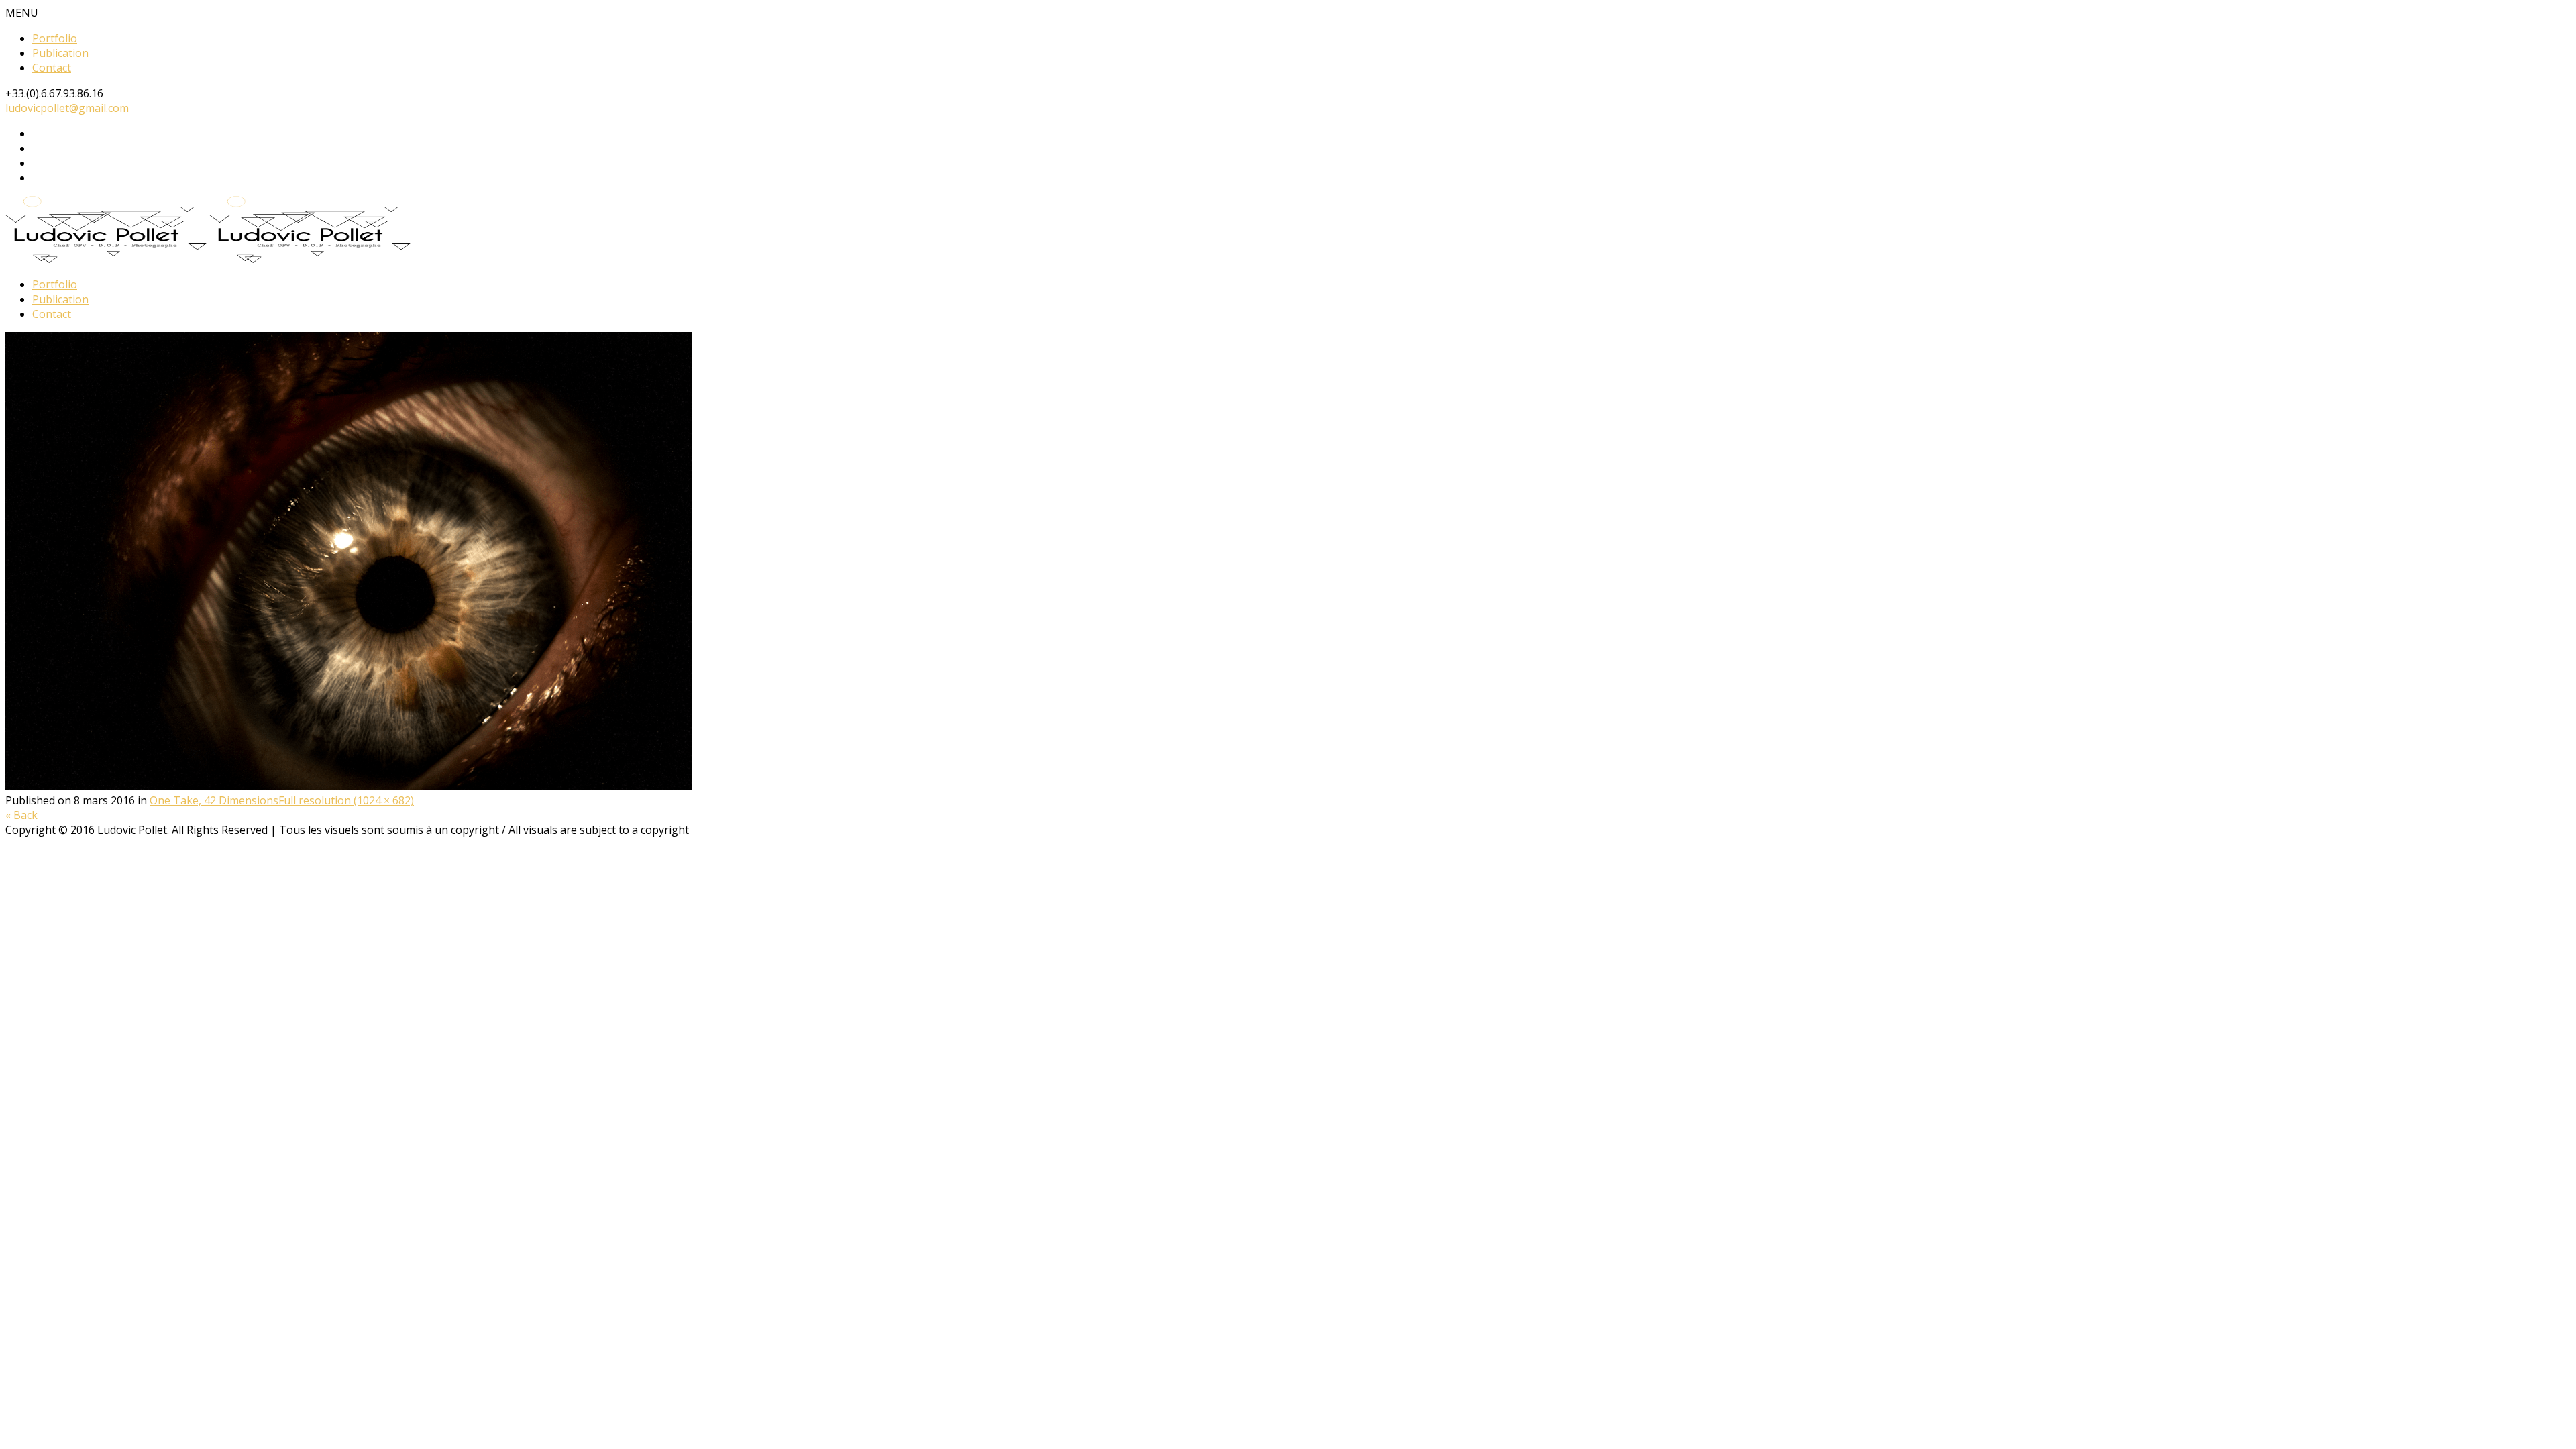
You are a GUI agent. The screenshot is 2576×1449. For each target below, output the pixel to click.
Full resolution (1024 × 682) (346, 800)
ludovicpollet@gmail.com (67, 108)
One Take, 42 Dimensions (214, 800)
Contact (52, 68)
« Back (21, 815)
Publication (60, 53)
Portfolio (55, 38)
